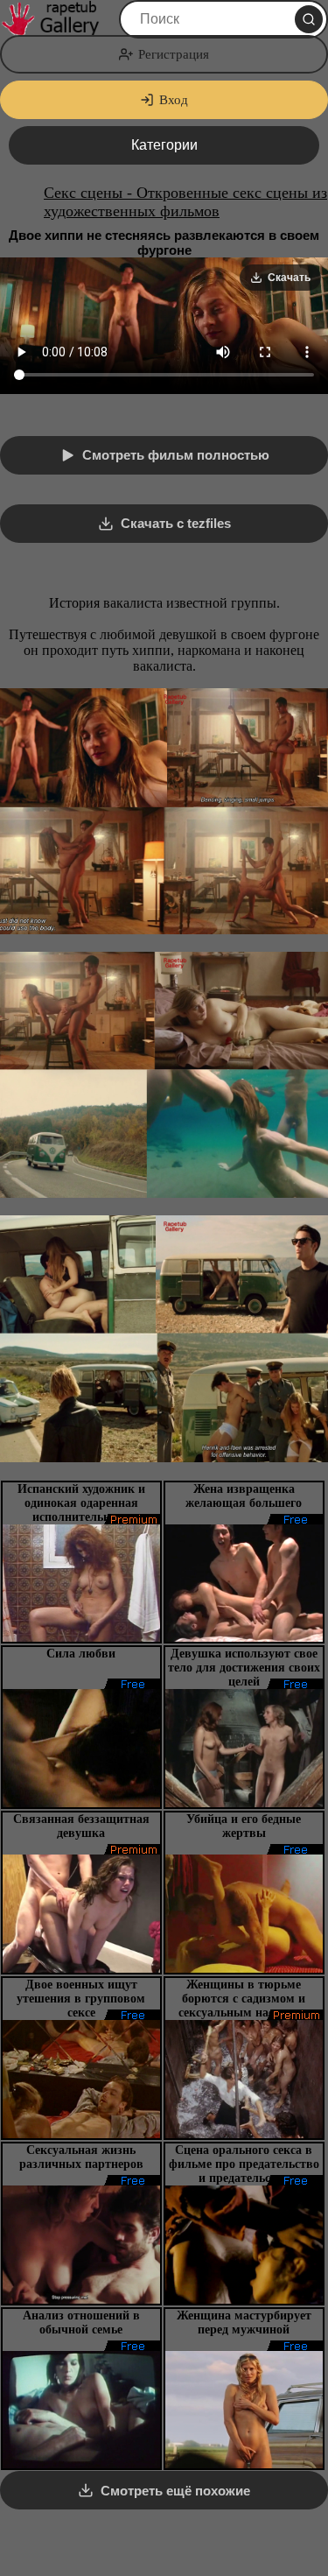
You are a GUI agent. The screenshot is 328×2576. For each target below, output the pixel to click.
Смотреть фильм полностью (176, 455)
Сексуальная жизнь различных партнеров (81, 2157)
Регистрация (174, 54)
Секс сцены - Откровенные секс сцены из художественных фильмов (185, 202)
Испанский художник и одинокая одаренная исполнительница (81, 1503)
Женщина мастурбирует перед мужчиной (244, 2323)
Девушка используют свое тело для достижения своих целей (244, 1668)
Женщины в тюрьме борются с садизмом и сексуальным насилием (244, 1999)
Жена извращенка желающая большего (244, 1496)
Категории (164, 145)
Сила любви (81, 1654)
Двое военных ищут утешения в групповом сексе (81, 1999)
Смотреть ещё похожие (175, 2491)
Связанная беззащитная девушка (81, 1826)
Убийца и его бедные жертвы (244, 1826)
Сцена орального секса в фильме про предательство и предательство (244, 2164)
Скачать (289, 278)
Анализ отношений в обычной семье (81, 2323)
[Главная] (58, 19)
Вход (174, 100)
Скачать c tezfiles (176, 523)
